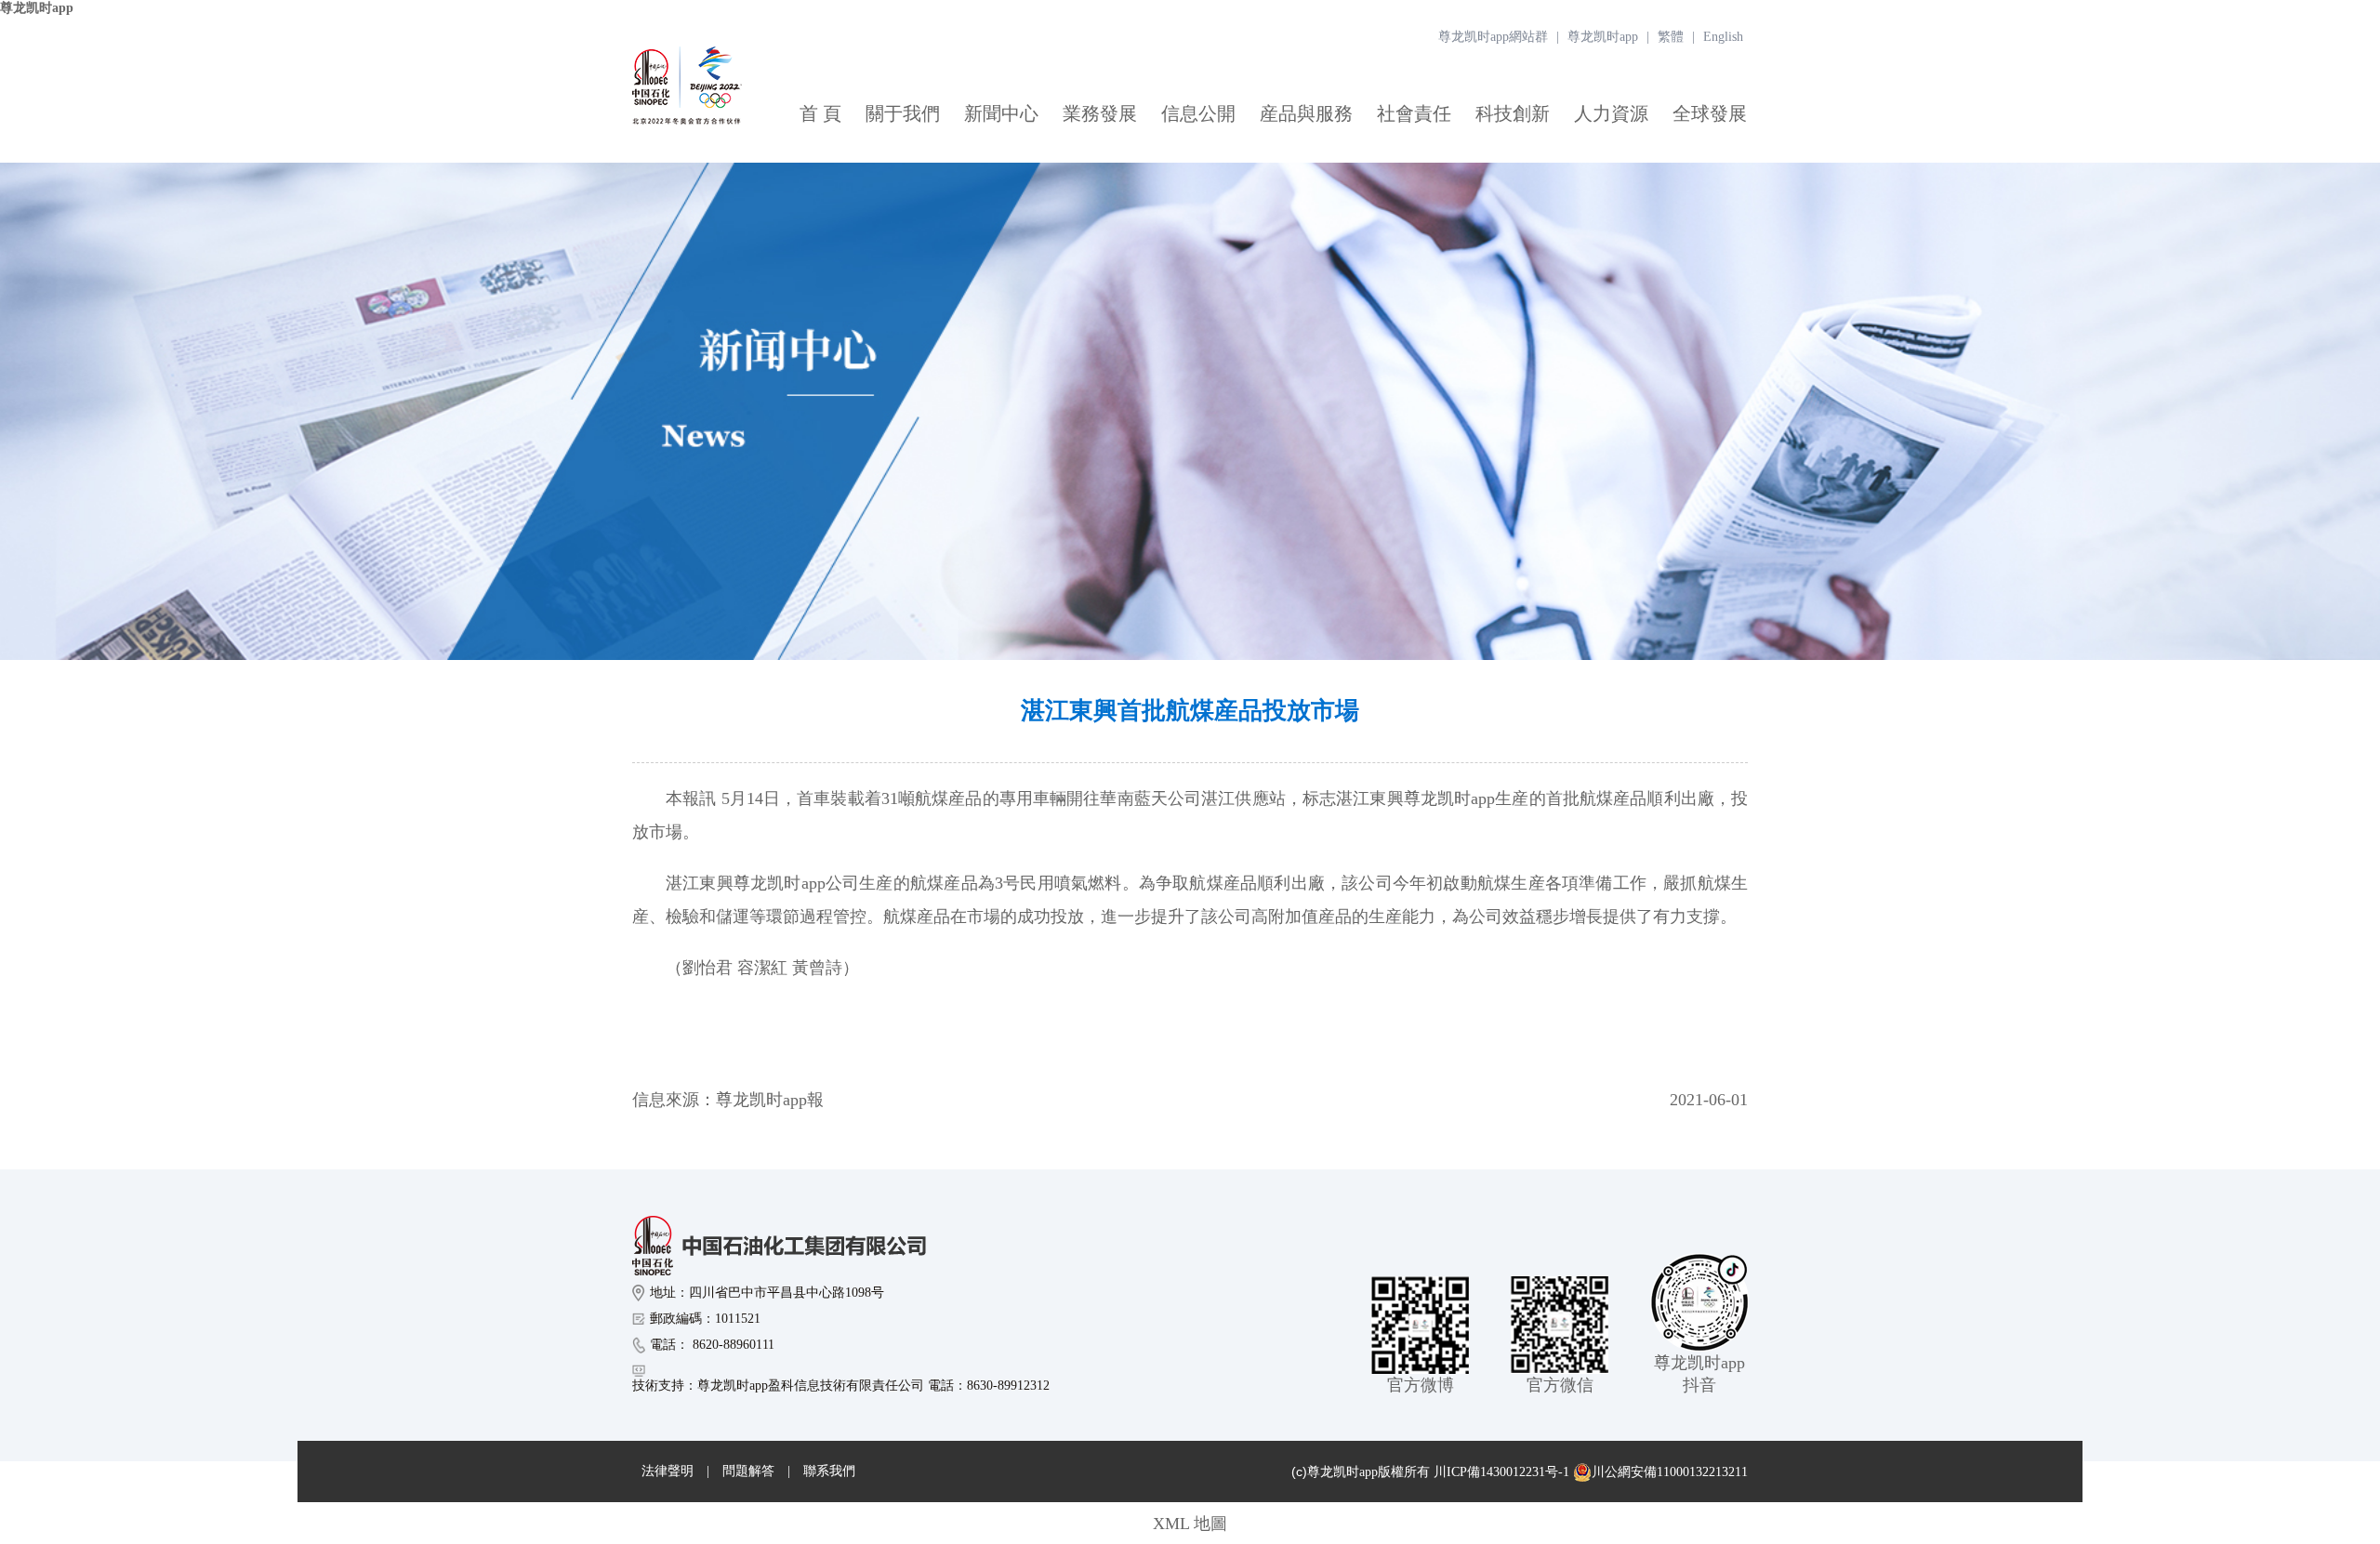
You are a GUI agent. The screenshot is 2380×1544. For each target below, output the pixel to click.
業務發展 (1100, 113)
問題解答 (748, 1471)
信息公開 (1198, 113)
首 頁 (820, 113)
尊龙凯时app (37, 8)
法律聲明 (668, 1471)
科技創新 (1513, 113)
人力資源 (1611, 113)
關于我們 (903, 113)
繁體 (1671, 37)
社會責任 (1414, 113)
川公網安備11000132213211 (1670, 1472)
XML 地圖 (1190, 1524)
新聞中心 (1001, 113)
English (1723, 37)
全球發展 (1710, 113)
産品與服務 (1306, 113)
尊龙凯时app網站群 (1493, 37)
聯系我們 (829, 1471)
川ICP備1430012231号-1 (1501, 1472)
